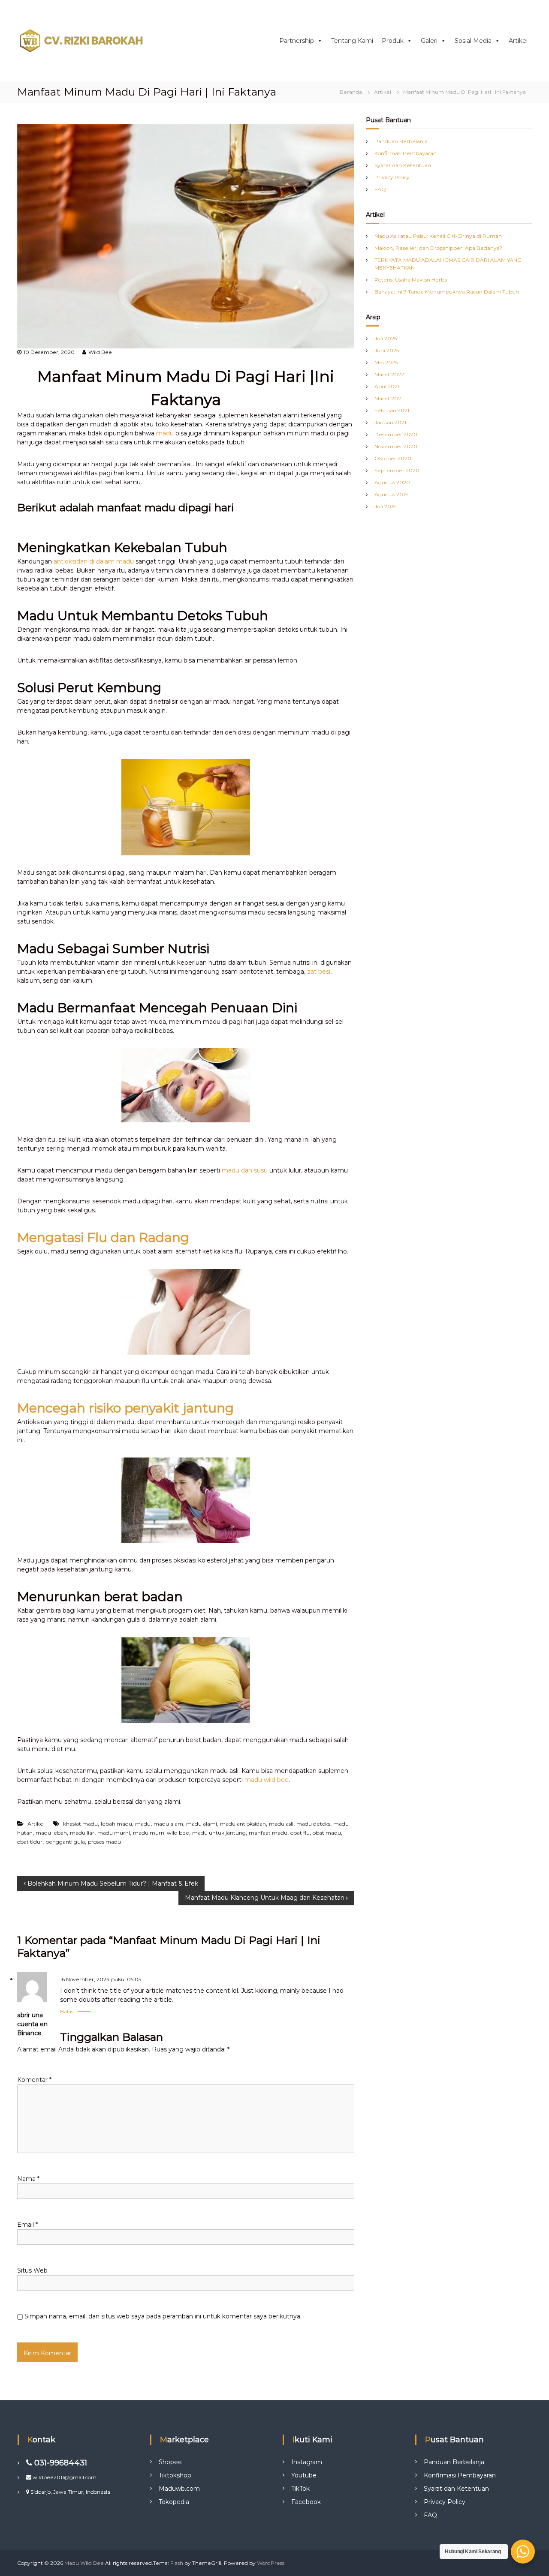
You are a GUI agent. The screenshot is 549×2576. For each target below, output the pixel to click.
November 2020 (396, 446)
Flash (177, 2563)
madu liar (82, 1833)
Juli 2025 (386, 338)
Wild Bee (100, 352)
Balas (67, 2011)
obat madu (327, 1833)
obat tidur (30, 1842)
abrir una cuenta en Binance (32, 2024)
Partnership (297, 41)
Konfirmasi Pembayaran (406, 153)
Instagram (307, 2462)
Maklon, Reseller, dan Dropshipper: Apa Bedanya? (438, 248)
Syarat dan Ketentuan (403, 165)
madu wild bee (267, 1780)
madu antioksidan (243, 1824)
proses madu (104, 1842)
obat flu (300, 1833)
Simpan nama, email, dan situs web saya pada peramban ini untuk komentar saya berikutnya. (163, 2316)
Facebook (306, 2502)
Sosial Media (473, 41)
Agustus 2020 (392, 482)
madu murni (114, 1833)
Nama (28, 2179)
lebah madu (116, 1824)
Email (27, 2225)
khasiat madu (80, 1824)
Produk (393, 41)
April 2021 (387, 386)
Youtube (304, 2475)
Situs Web (32, 2270)
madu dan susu (245, 1170)
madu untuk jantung (219, 1833)
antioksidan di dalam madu (94, 561)
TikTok (300, 2489)
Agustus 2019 (391, 494)
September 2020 (397, 470)
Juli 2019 (385, 506)
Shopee (170, 2462)
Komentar (34, 2080)
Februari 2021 (392, 410)
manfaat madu (268, 1833)
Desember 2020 (396, 434)
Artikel (518, 41)
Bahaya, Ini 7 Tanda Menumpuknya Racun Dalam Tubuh (447, 292)
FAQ (380, 189)
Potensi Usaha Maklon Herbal (412, 280)
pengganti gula (65, 1842)
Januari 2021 (390, 422)
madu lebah (51, 1833)
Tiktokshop (175, 2475)
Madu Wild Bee (84, 2563)
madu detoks (313, 1824)
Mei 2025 (386, 362)
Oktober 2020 (393, 458)
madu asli (281, 1824)
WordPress (271, 2563)
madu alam (168, 1824)
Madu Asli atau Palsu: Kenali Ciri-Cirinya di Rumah (438, 236)
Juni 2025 (387, 350)
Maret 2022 (389, 374)
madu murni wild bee (161, 1833)
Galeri (429, 41)
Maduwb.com (179, 2489)
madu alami (202, 1824)
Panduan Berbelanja (401, 141)
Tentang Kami (352, 41)
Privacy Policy (392, 177)
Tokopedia (174, 2502)
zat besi (319, 972)
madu (165, 433)
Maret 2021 (389, 398)
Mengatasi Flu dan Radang (103, 1237)
